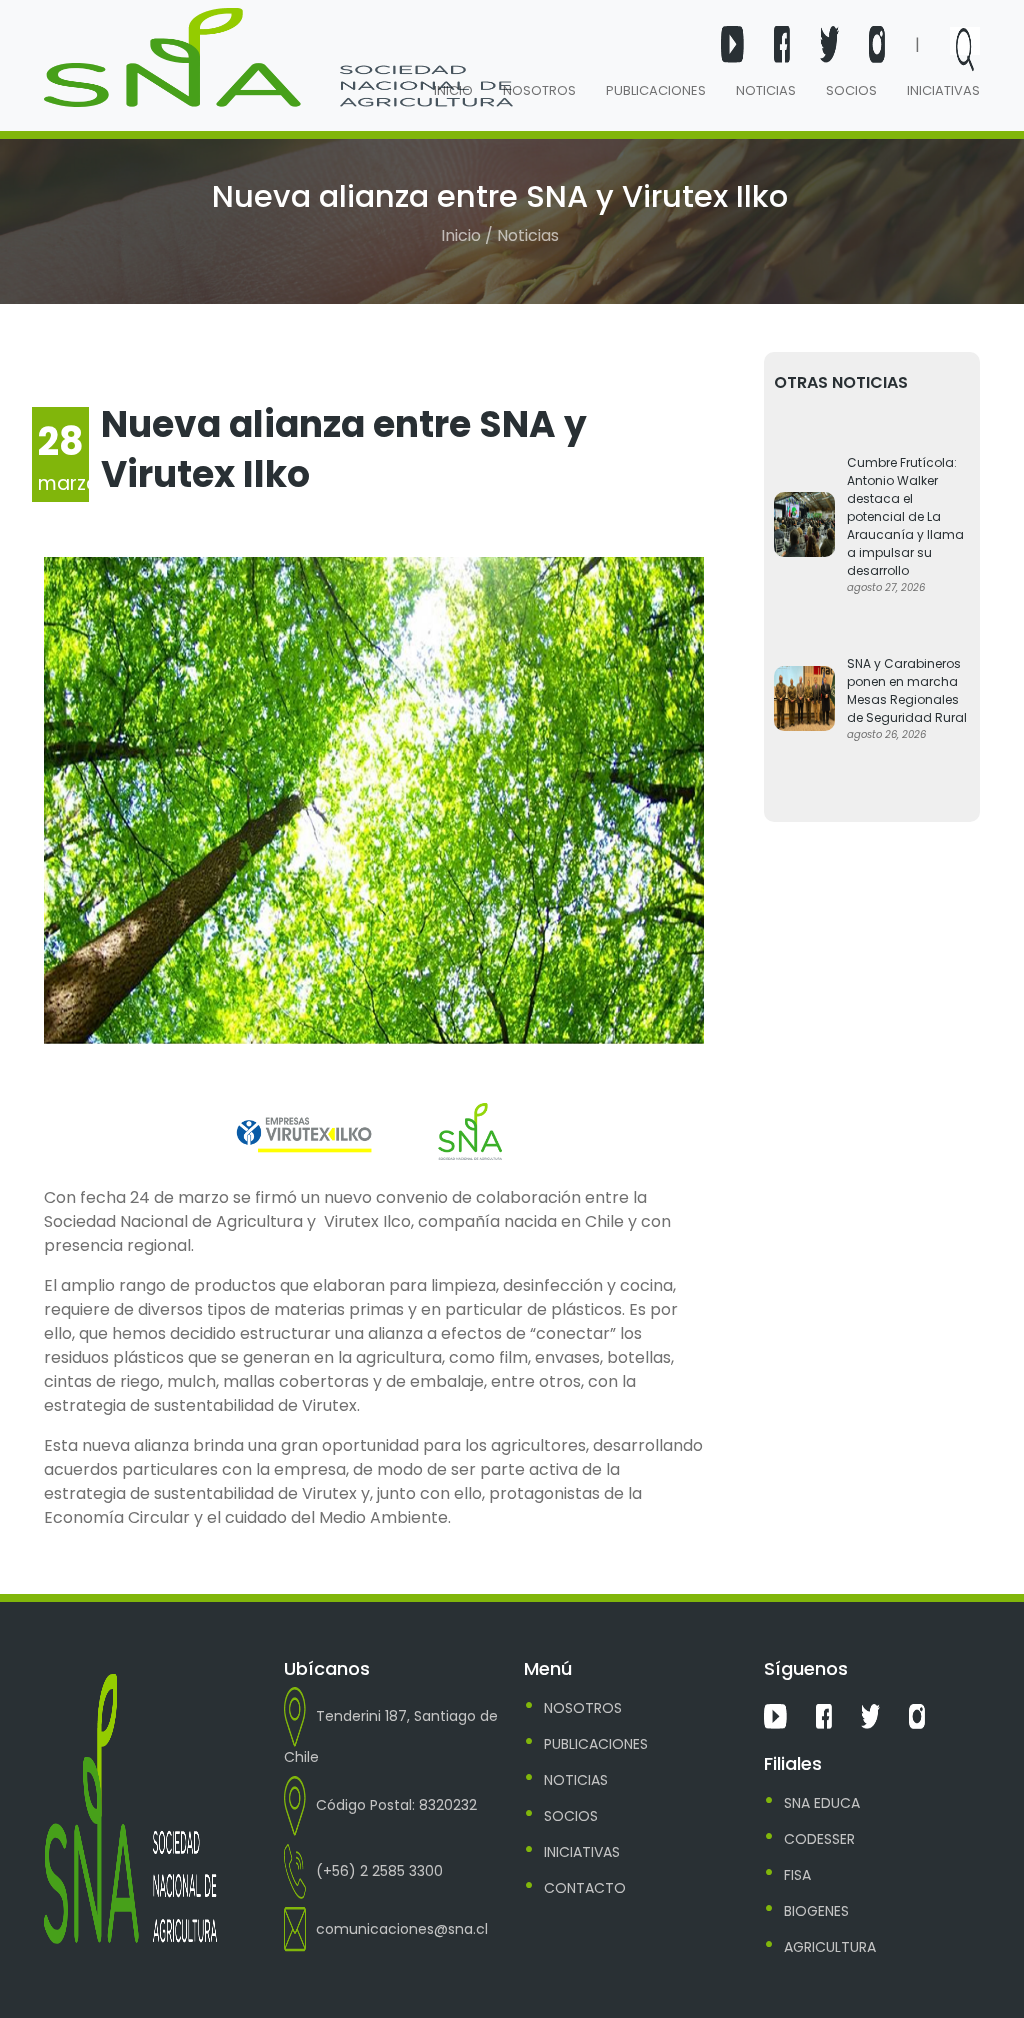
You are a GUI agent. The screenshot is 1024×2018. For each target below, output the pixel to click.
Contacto (585, 1888)
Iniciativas (943, 90)
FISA (797, 1875)
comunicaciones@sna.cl (402, 1929)
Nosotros (539, 90)
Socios (851, 90)
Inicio (453, 90)
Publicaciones (656, 90)
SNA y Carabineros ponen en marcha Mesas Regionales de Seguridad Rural (907, 690)
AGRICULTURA (830, 1947)
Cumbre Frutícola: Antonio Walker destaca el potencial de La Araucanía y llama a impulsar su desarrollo (905, 516)
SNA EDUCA (822, 1803)
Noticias (766, 90)
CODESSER (819, 1839)
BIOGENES (816, 1911)
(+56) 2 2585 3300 (379, 1871)
